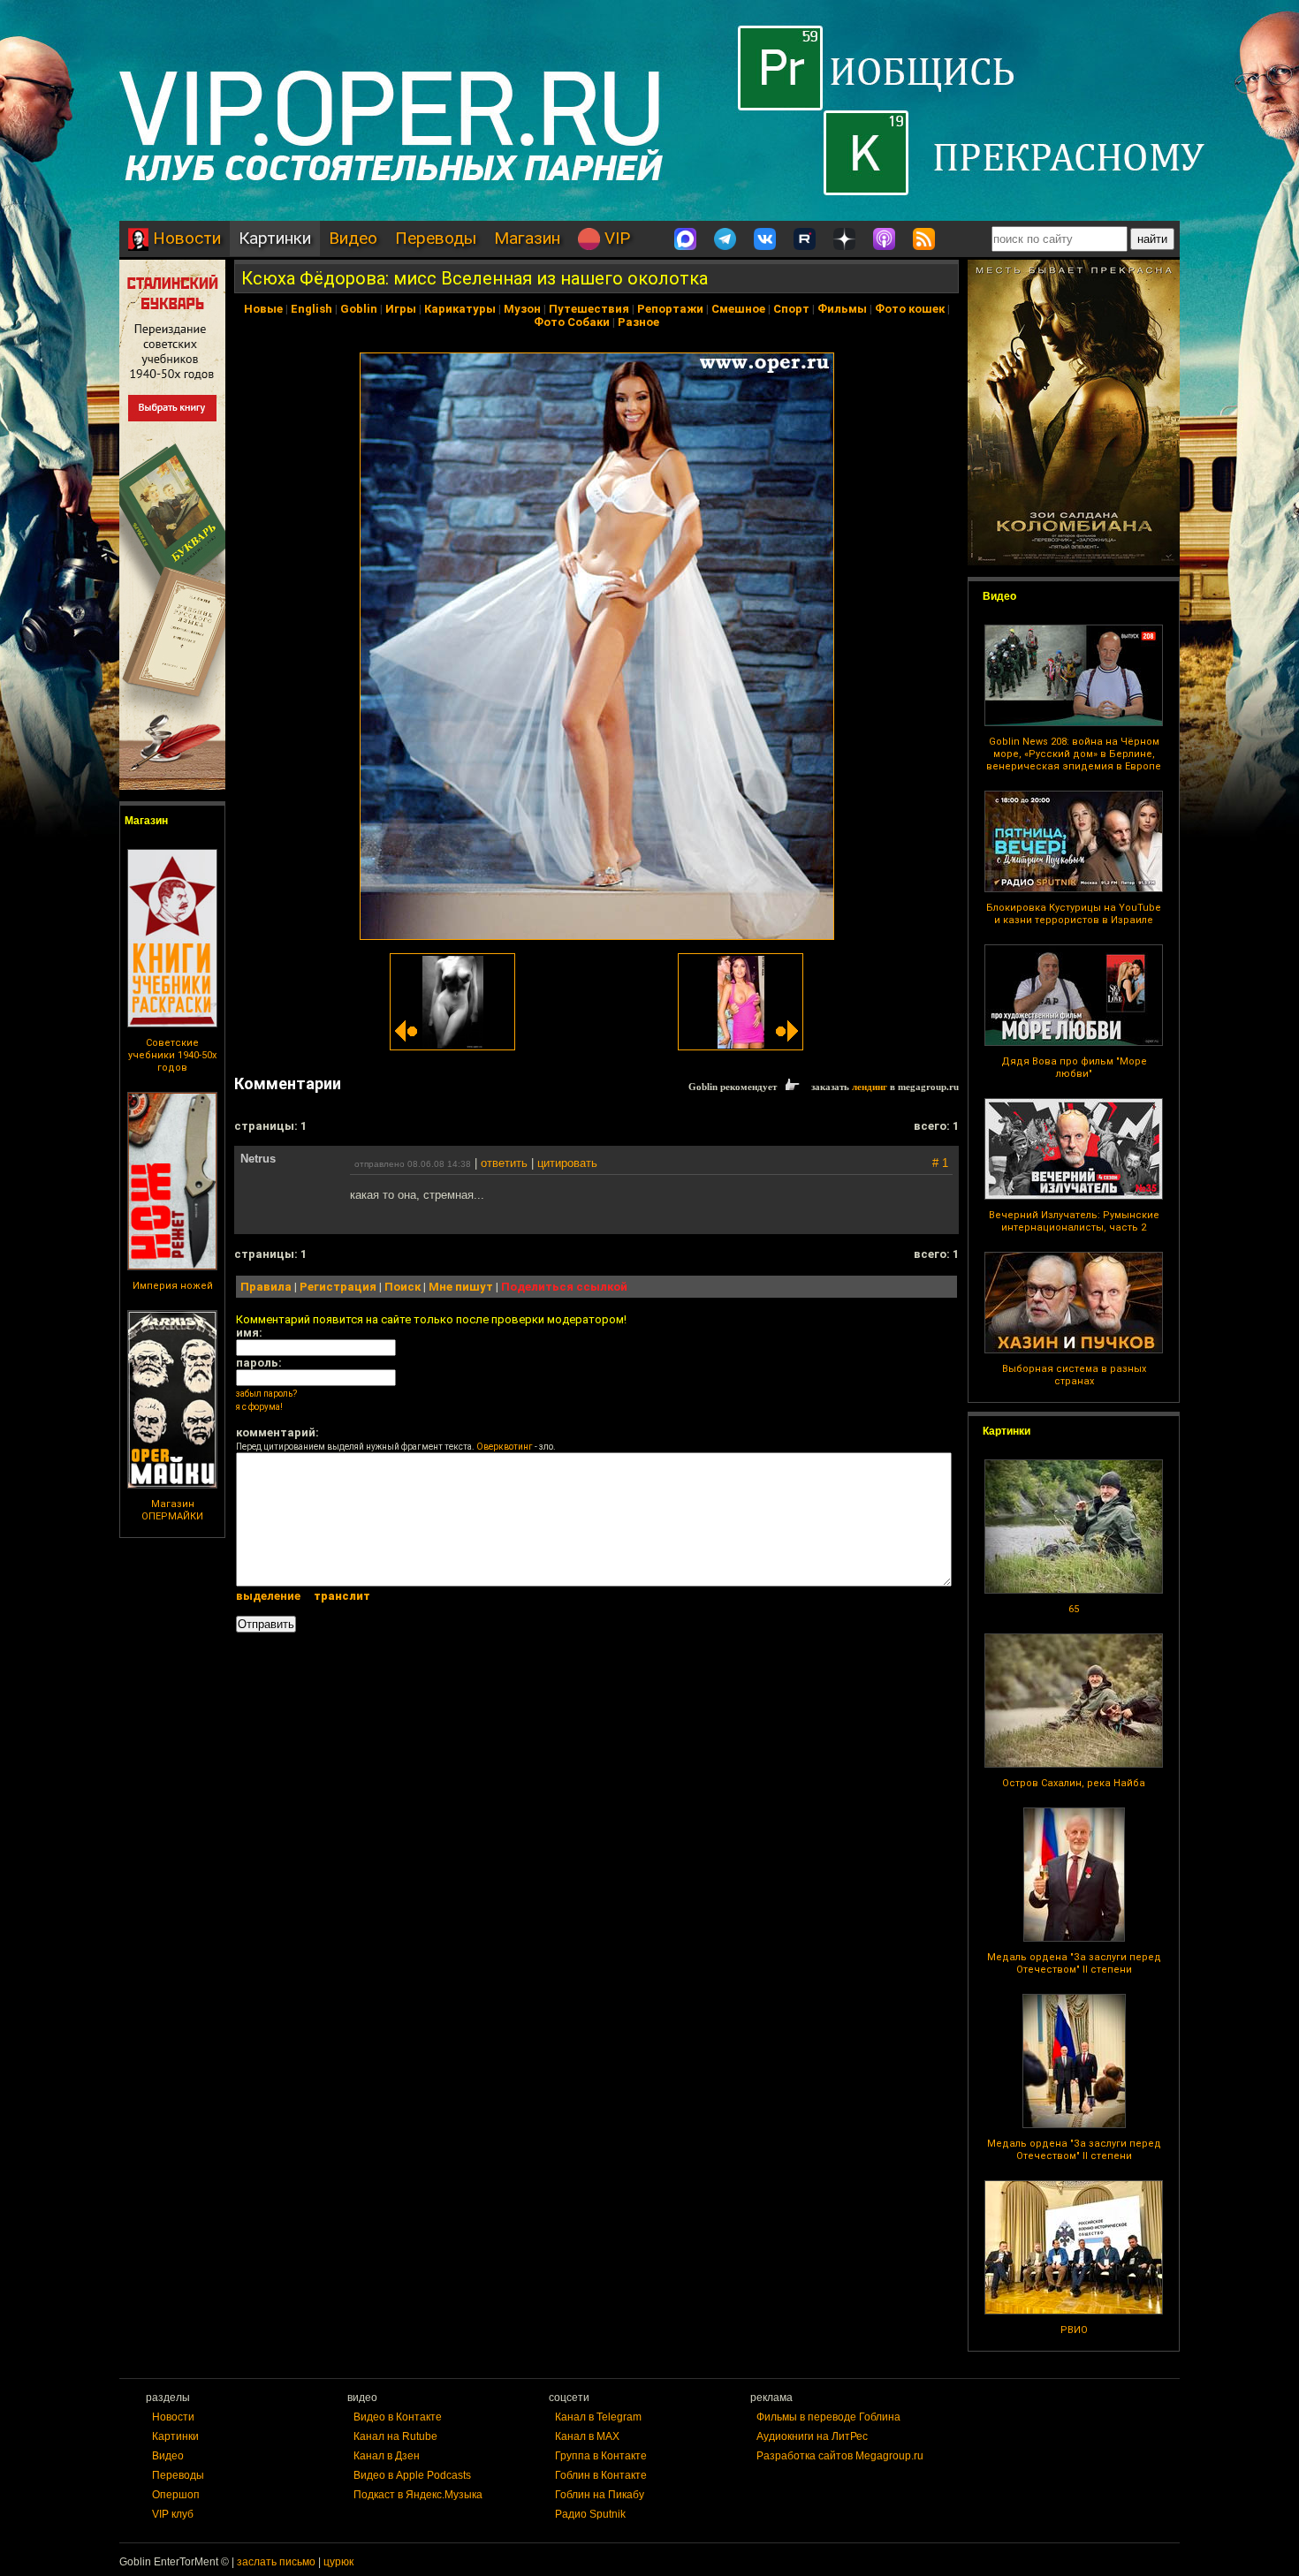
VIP (615, 238)
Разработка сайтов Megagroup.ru (840, 2456)
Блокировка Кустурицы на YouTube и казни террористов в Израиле (1074, 914)
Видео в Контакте (398, 2417)
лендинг (870, 1087)
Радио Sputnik (590, 2514)
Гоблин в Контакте (601, 2475)
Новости (185, 238)
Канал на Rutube (395, 2436)
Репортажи (670, 309)
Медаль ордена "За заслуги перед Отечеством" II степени (1074, 1963)
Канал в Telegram (598, 2417)
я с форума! (259, 1407)
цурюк (338, 2562)
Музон (522, 309)
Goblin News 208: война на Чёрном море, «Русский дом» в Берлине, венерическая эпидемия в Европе (1074, 754)
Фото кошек (910, 309)
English (311, 309)
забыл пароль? (266, 1394)
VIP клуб (173, 2514)
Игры (401, 309)
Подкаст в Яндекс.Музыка (418, 2495)
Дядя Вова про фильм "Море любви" (1074, 1068)
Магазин (527, 238)
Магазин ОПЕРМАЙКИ (172, 1510)
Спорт (791, 309)
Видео (353, 238)
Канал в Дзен (387, 2456)
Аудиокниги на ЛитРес (812, 2436)
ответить (504, 1163)
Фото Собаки (572, 322)
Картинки (275, 238)
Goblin (359, 309)
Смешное (738, 309)
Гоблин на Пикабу (600, 2495)
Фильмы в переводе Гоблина (828, 2417)
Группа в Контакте (601, 2456)
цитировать (567, 1163)
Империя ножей (173, 1286)
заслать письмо (276, 2562)
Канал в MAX (587, 2436)
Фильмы (842, 309)
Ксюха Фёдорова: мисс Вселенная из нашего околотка (475, 278)
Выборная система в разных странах (1074, 1375)
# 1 (940, 1163)
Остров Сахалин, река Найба (1074, 1783)
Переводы (436, 238)
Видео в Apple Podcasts (412, 2475)
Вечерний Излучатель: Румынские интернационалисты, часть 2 (1074, 1221)
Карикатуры (460, 309)
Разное (638, 322)
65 (1074, 1609)
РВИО (1074, 2330)
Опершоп (176, 2495)
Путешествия (589, 309)
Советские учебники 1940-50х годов (172, 1055)
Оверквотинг (505, 1447)
